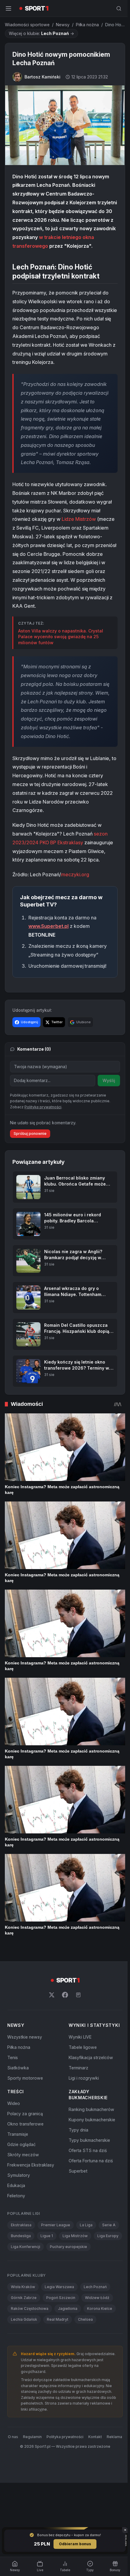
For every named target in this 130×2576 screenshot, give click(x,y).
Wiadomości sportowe (27, 25)
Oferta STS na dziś (86, 2179)
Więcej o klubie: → (41, 33)
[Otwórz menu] (8, 8)
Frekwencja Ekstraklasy (31, 2194)
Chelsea (85, 2359)
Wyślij (106, 1096)
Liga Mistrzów (75, 2265)
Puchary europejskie (29, 2286)
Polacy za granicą (25, 2143)
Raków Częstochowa (30, 2348)
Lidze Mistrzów (79, 535)
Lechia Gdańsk (24, 2359)
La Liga (86, 2254)
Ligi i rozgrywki (83, 2107)
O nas (22, 2477)
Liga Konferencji (56, 2276)
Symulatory (19, 2204)
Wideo (14, 2132)
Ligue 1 (47, 2265)
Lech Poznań (95, 2327)
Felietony (16, 2225)
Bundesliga (21, 2265)
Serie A (109, 2254)
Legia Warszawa (59, 2327)
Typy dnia (77, 2159)
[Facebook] (64, 2024)
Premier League (56, 2254)
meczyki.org (75, 890)
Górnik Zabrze (24, 2337)
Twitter (57, 1038)
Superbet (77, 2200)
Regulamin (41, 2477)
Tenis (13, 2086)
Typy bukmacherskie (88, 2169)
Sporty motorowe (25, 2107)
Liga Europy (21, 2276)
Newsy (63, 25)
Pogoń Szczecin (61, 2337)
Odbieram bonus (74, 2544)
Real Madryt (58, 2359)
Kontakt (104, 2477)
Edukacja (16, 2214)
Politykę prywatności (43, 1144)
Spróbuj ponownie (30, 1171)
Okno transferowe (25, 2153)
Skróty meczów (23, 2184)
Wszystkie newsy (25, 2066)
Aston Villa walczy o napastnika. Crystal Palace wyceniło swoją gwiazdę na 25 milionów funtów (61, 652)
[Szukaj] (116, 8)
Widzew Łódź (97, 2337)
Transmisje (18, 2163)
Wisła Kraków (23, 2327)
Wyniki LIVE (79, 2066)
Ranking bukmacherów (90, 2138)
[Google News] (77, 2024)
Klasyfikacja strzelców (90, 2086)
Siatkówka (18, 2097)
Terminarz (77, 2097)
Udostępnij (29, 1038)
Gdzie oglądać (21, 2173)
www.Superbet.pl (49, 942)
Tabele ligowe (81, 2076)
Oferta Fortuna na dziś (89, 2190)
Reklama (64, 2484)
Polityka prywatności (74, 2477)
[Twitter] (50, 2024)
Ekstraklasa (21, 2254)
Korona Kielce (100, 2348)
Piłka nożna (87, 25)
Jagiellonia (68, 2348)
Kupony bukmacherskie (91, 2149)
